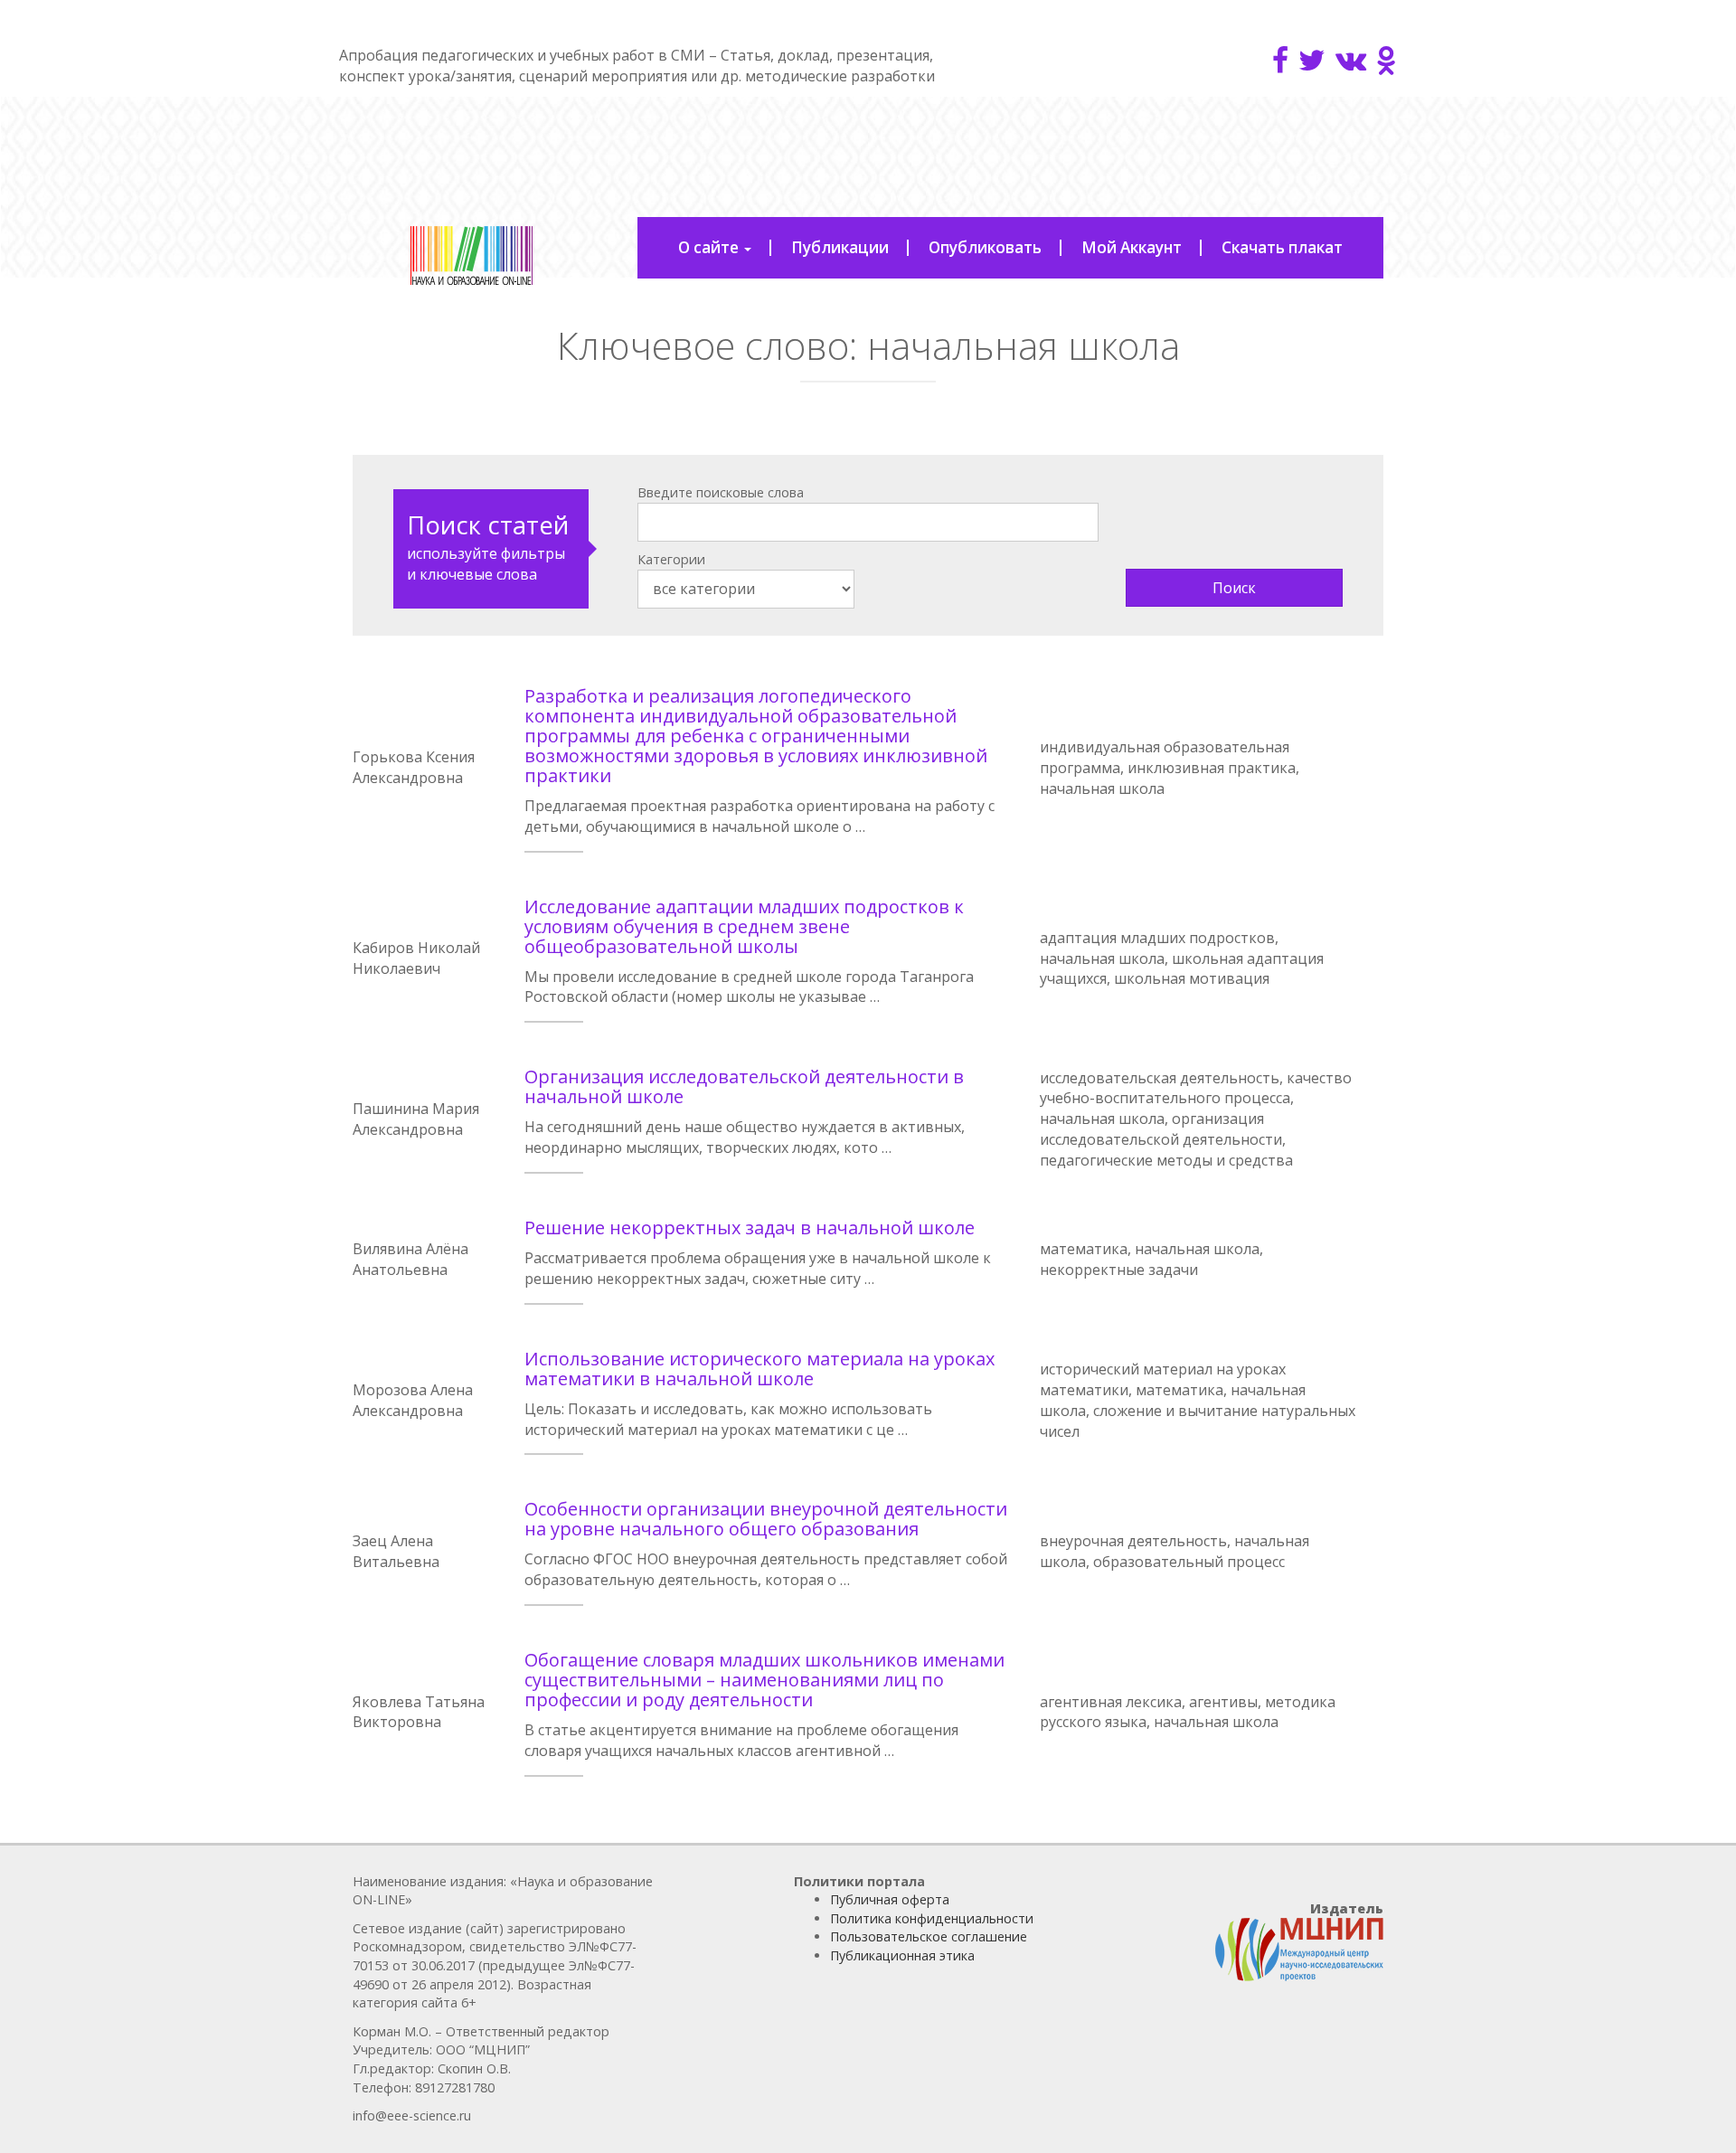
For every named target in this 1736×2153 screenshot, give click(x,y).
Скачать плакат (1282, 247)
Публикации (840, 247)
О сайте (710, 247)
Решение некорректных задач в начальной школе (750, 1228)
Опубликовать (985, 247)
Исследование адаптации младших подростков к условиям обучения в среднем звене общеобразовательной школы (744, 926)
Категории (671, 559)
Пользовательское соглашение (929, 1936)
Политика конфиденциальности (932, 1918)
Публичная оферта (890, 1899)
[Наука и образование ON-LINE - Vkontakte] (1351, 60)
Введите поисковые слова (721, 492)
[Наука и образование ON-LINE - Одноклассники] (1387, 60)
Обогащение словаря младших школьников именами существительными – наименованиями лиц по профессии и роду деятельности (764, 1680)
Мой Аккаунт (1132, 247)
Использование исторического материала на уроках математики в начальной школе (759, 1369)
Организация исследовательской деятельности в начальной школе (744, 1086)
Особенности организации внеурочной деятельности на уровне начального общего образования (766, 1519)
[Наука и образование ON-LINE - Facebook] (1280, 60)
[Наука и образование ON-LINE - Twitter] (1312, 60)
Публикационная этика (902, 1955)
